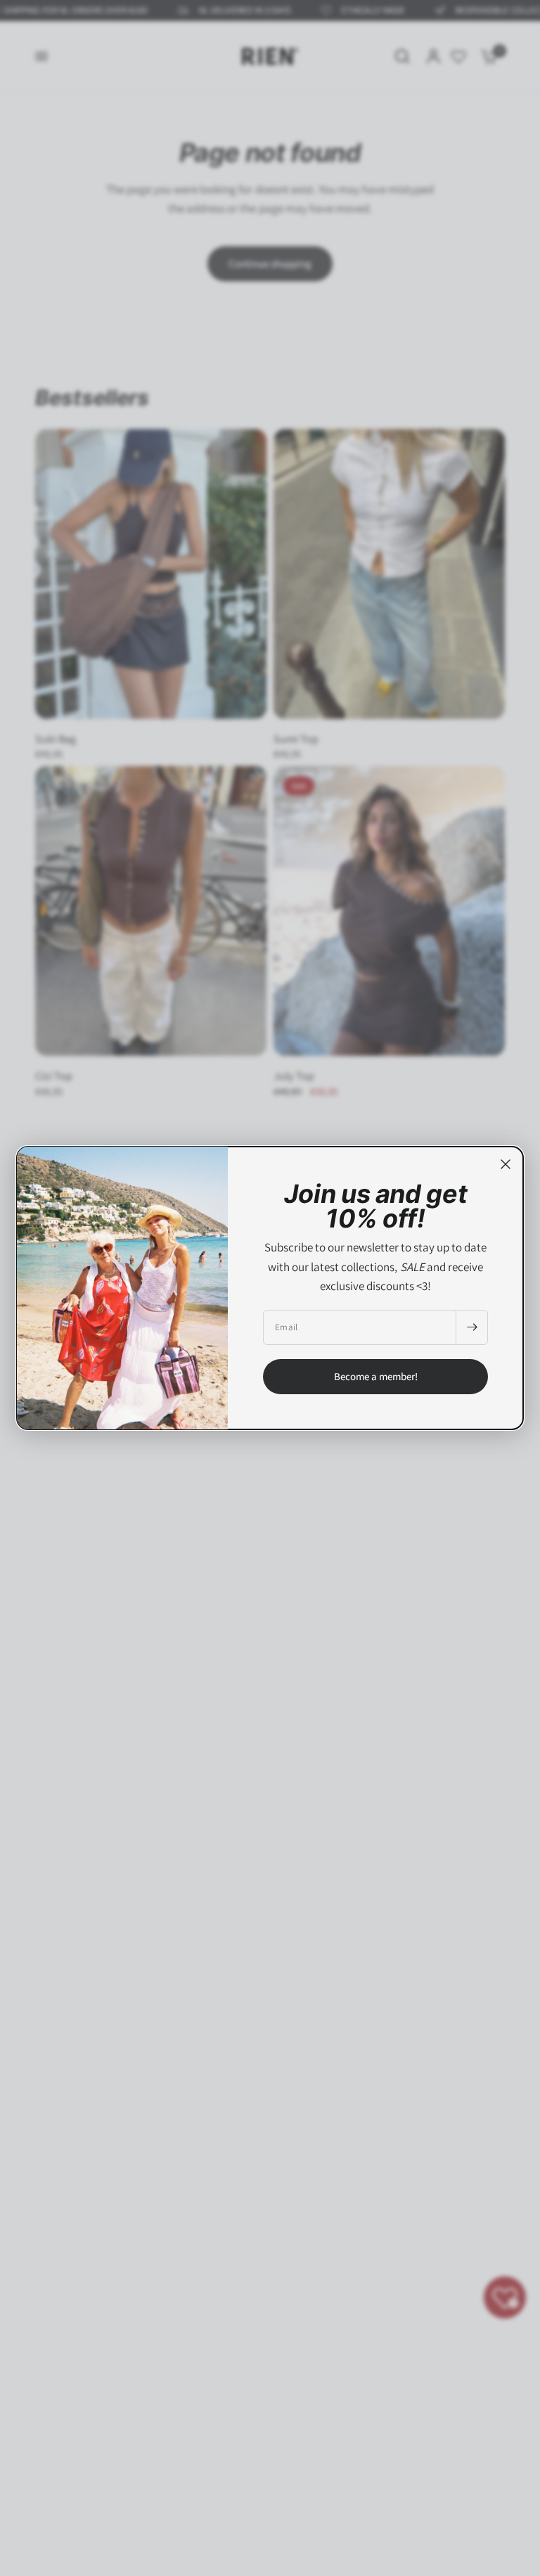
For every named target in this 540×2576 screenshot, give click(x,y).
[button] (375, 1377)
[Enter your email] (472, 1327)
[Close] (506, 1164)
